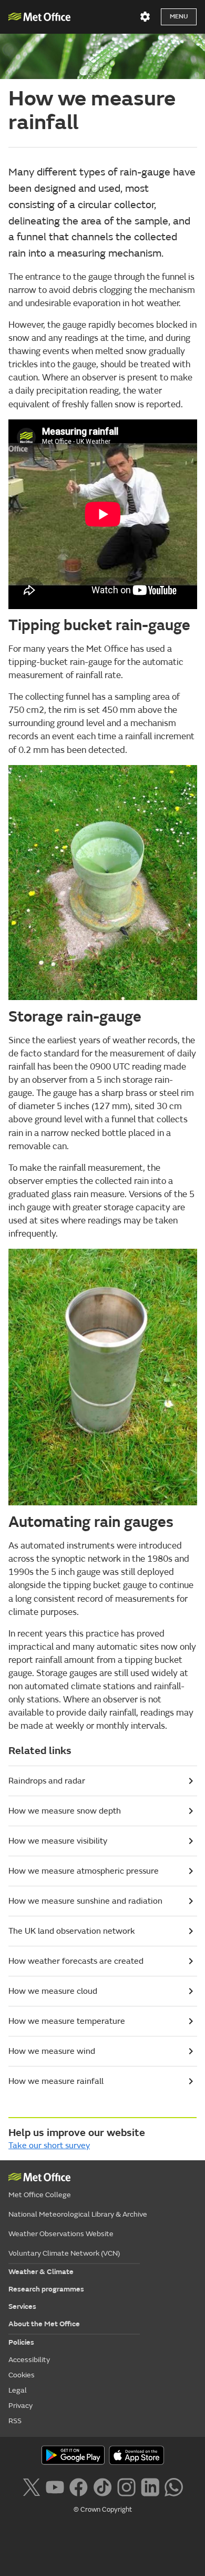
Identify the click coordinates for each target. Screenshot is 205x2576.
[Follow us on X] (31, 2486)
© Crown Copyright (103, 2510)
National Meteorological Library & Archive (78, 2214)
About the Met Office (44, 2324)
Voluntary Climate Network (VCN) (64, 2253)
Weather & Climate (41, 2272)
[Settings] (145, 17)
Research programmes (46, 2289)
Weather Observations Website (61, 2234)
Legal (18, 2390)
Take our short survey (49, 2146)
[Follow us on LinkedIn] (150, 2486)
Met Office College (40, 2195)
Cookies (22, 2375)
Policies (21, 2342)
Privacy (20, 2406)
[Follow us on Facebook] (79, 2486)
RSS (15, 2421)
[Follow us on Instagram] (126, 2486)
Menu (179, 17)
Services (22, 2306)
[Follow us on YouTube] (55, 2486)
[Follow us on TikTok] (102, 2486)
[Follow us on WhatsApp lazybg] (174, 2486)
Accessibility (29, 2360)
